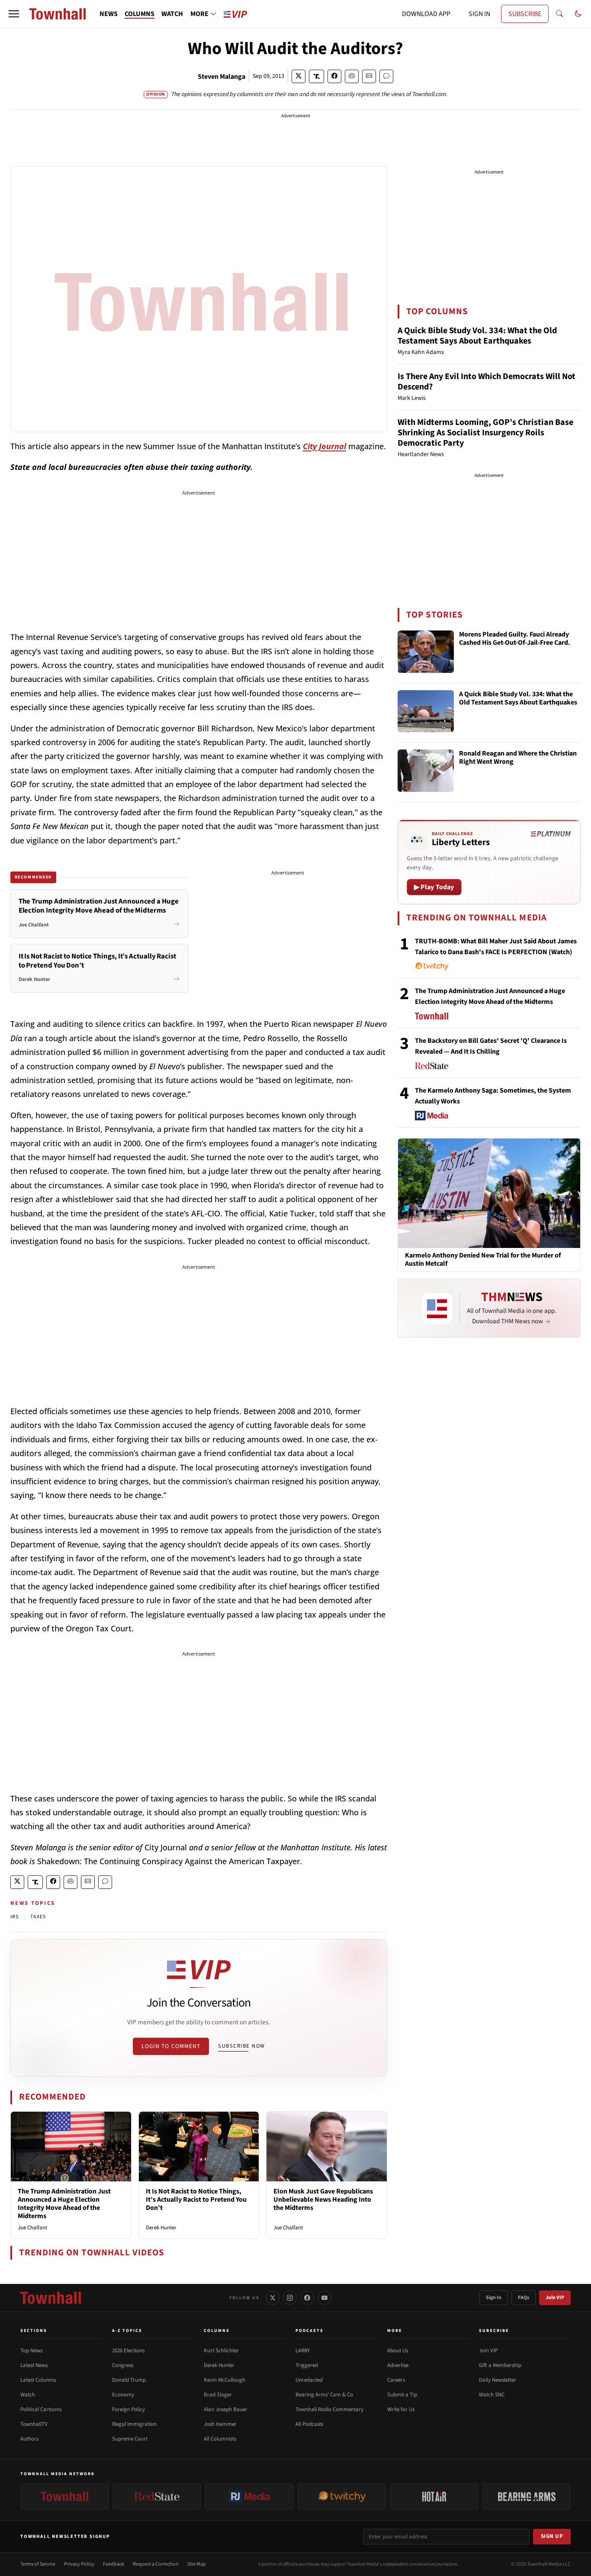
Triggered (307, 2365)
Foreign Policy (128, 2409)
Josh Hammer (220, 2424)
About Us (398, 2351)
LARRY (303, 2351)
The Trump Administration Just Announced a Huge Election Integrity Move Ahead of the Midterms (64, 2204)
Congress (123, 2365)
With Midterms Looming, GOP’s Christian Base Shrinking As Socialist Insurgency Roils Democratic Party (485, 433)
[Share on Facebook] (334, 76)
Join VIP (555, 2298)
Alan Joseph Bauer (226, 2409)
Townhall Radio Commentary (329, 2409)
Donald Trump (129, 2380)
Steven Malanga (222, 77)
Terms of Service (38, 2564)
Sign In (494, 2298)
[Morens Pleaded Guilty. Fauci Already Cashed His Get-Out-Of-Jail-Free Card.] (426, 652)
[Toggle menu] (14, 14)
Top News (31, 2351)
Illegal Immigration (134, 2424)
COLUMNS (140, 14)
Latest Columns (38, 2380)
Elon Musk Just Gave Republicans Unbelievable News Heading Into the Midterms (323, 2200)
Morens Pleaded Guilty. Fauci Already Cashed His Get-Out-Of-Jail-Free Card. (515, 639)
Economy (123, 2395)
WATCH (172, 14)
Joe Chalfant (32, 2228)
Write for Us (401, 2409)
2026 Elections (128, 2351)
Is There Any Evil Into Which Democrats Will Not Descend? (487, 382)
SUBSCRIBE (525, 14)
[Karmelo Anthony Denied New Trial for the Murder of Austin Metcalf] (489, 1193)
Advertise (398, 2365)
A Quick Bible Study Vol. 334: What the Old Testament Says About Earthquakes (477, 336)
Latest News (34, 2365)
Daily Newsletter (498, 2380)
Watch (28, 2395)
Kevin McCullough (225, 2380)
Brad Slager (218, 2395)
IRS (15, 1917)
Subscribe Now (241, 2046)
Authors (29, 2439)
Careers (396, 2380)
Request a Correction (156, 2564)
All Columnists (220, 2439)
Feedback (114, 2564)
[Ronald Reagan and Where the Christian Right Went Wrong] (426, 771)
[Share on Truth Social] (316, 76)
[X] (273, 2298)
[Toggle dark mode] (578, 14)
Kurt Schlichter (221, 2351)
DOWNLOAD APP (426, 14)
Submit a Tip (402, 2395)
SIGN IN (479, 14)
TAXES (38, 1917)
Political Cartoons (41, 2409)
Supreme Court (130, 2439)
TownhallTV (34, 2424)
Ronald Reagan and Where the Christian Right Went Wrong (518, 758)
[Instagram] (290, 2298)
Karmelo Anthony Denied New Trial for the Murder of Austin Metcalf (483, 1260)
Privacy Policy (79, 2564)
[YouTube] (324, 2298)
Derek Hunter (161, 2228)
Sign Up (552, 2536)
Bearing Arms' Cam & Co (324, 2395)
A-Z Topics (127, 2331)
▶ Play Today (434, 887)
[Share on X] (299, 76)
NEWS (109, 14)
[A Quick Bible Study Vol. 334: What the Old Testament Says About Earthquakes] (426, 711)
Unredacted (309, 2380)
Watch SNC (492, 2395)
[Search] (559, 14)
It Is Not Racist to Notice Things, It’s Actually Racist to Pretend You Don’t (196, 2200)
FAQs (524, 2298)
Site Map (197, 2564)
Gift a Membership (500, 2365)
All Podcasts (309, 2424)
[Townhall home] (51, 2298)
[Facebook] (307, 2298)
